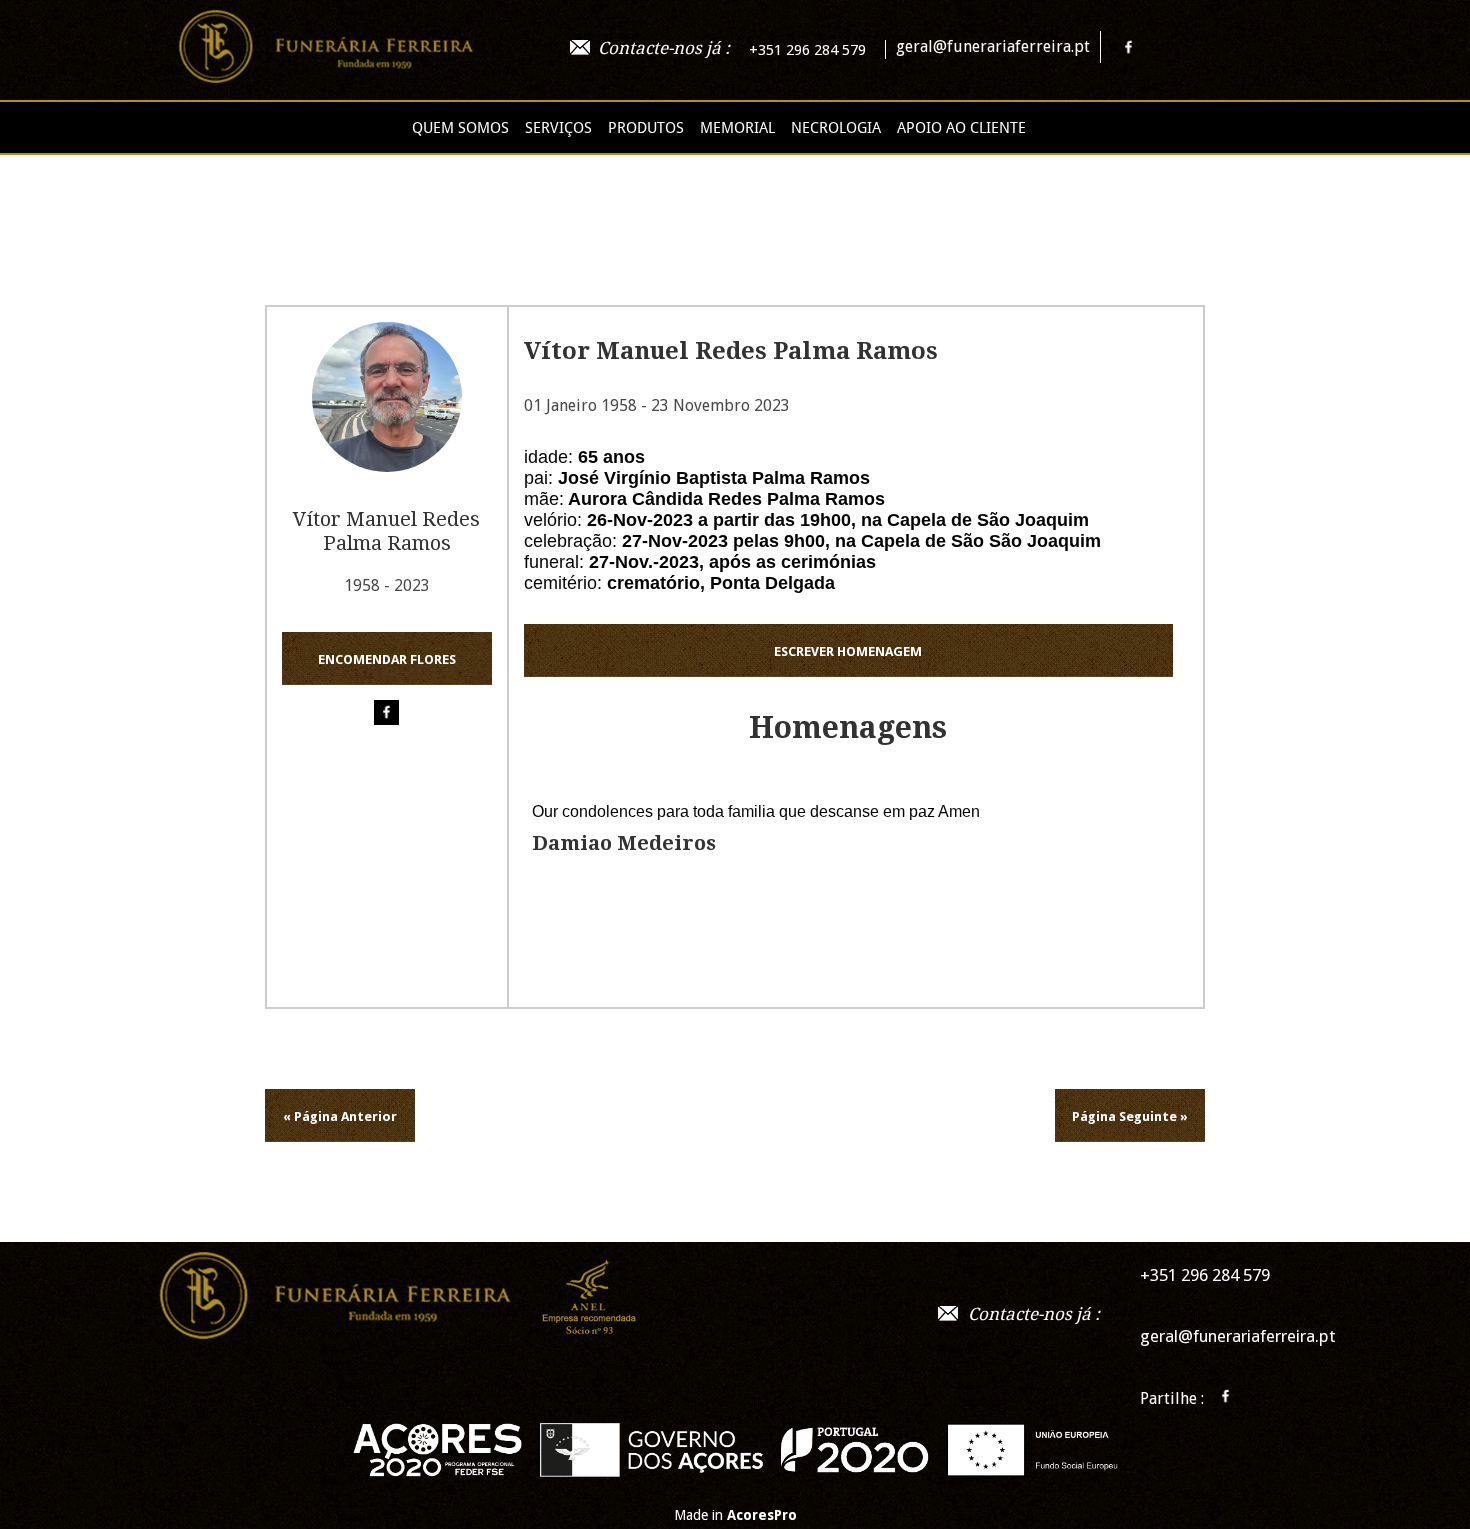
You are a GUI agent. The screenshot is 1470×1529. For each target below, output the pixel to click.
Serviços (558, 128)
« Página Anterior (340, 1116)
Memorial (737, 128)
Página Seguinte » (1130, 1116)
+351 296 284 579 (807, 50)
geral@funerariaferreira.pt (993, 46)
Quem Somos (460, 128)
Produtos (646, 128)
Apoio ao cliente (961, 128)
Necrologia (836, 128)
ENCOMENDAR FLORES (387, 659)
